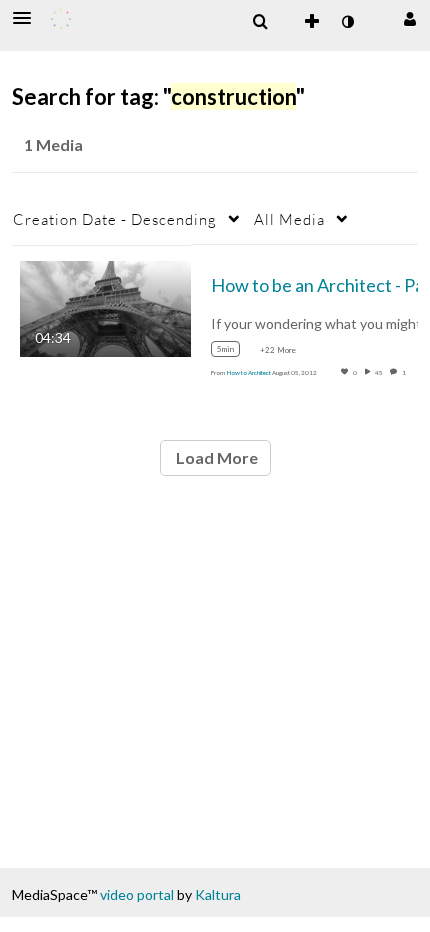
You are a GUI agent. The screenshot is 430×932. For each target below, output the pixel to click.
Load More (215, 457)
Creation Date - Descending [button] (115, 219)
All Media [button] (289, 219)
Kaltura (218, 894)
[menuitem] (260, 22)
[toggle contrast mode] (347, 22)
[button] (28, 18)
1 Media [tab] (53, 144)
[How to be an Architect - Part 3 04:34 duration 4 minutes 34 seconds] (105, 306)
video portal (137, 894)
